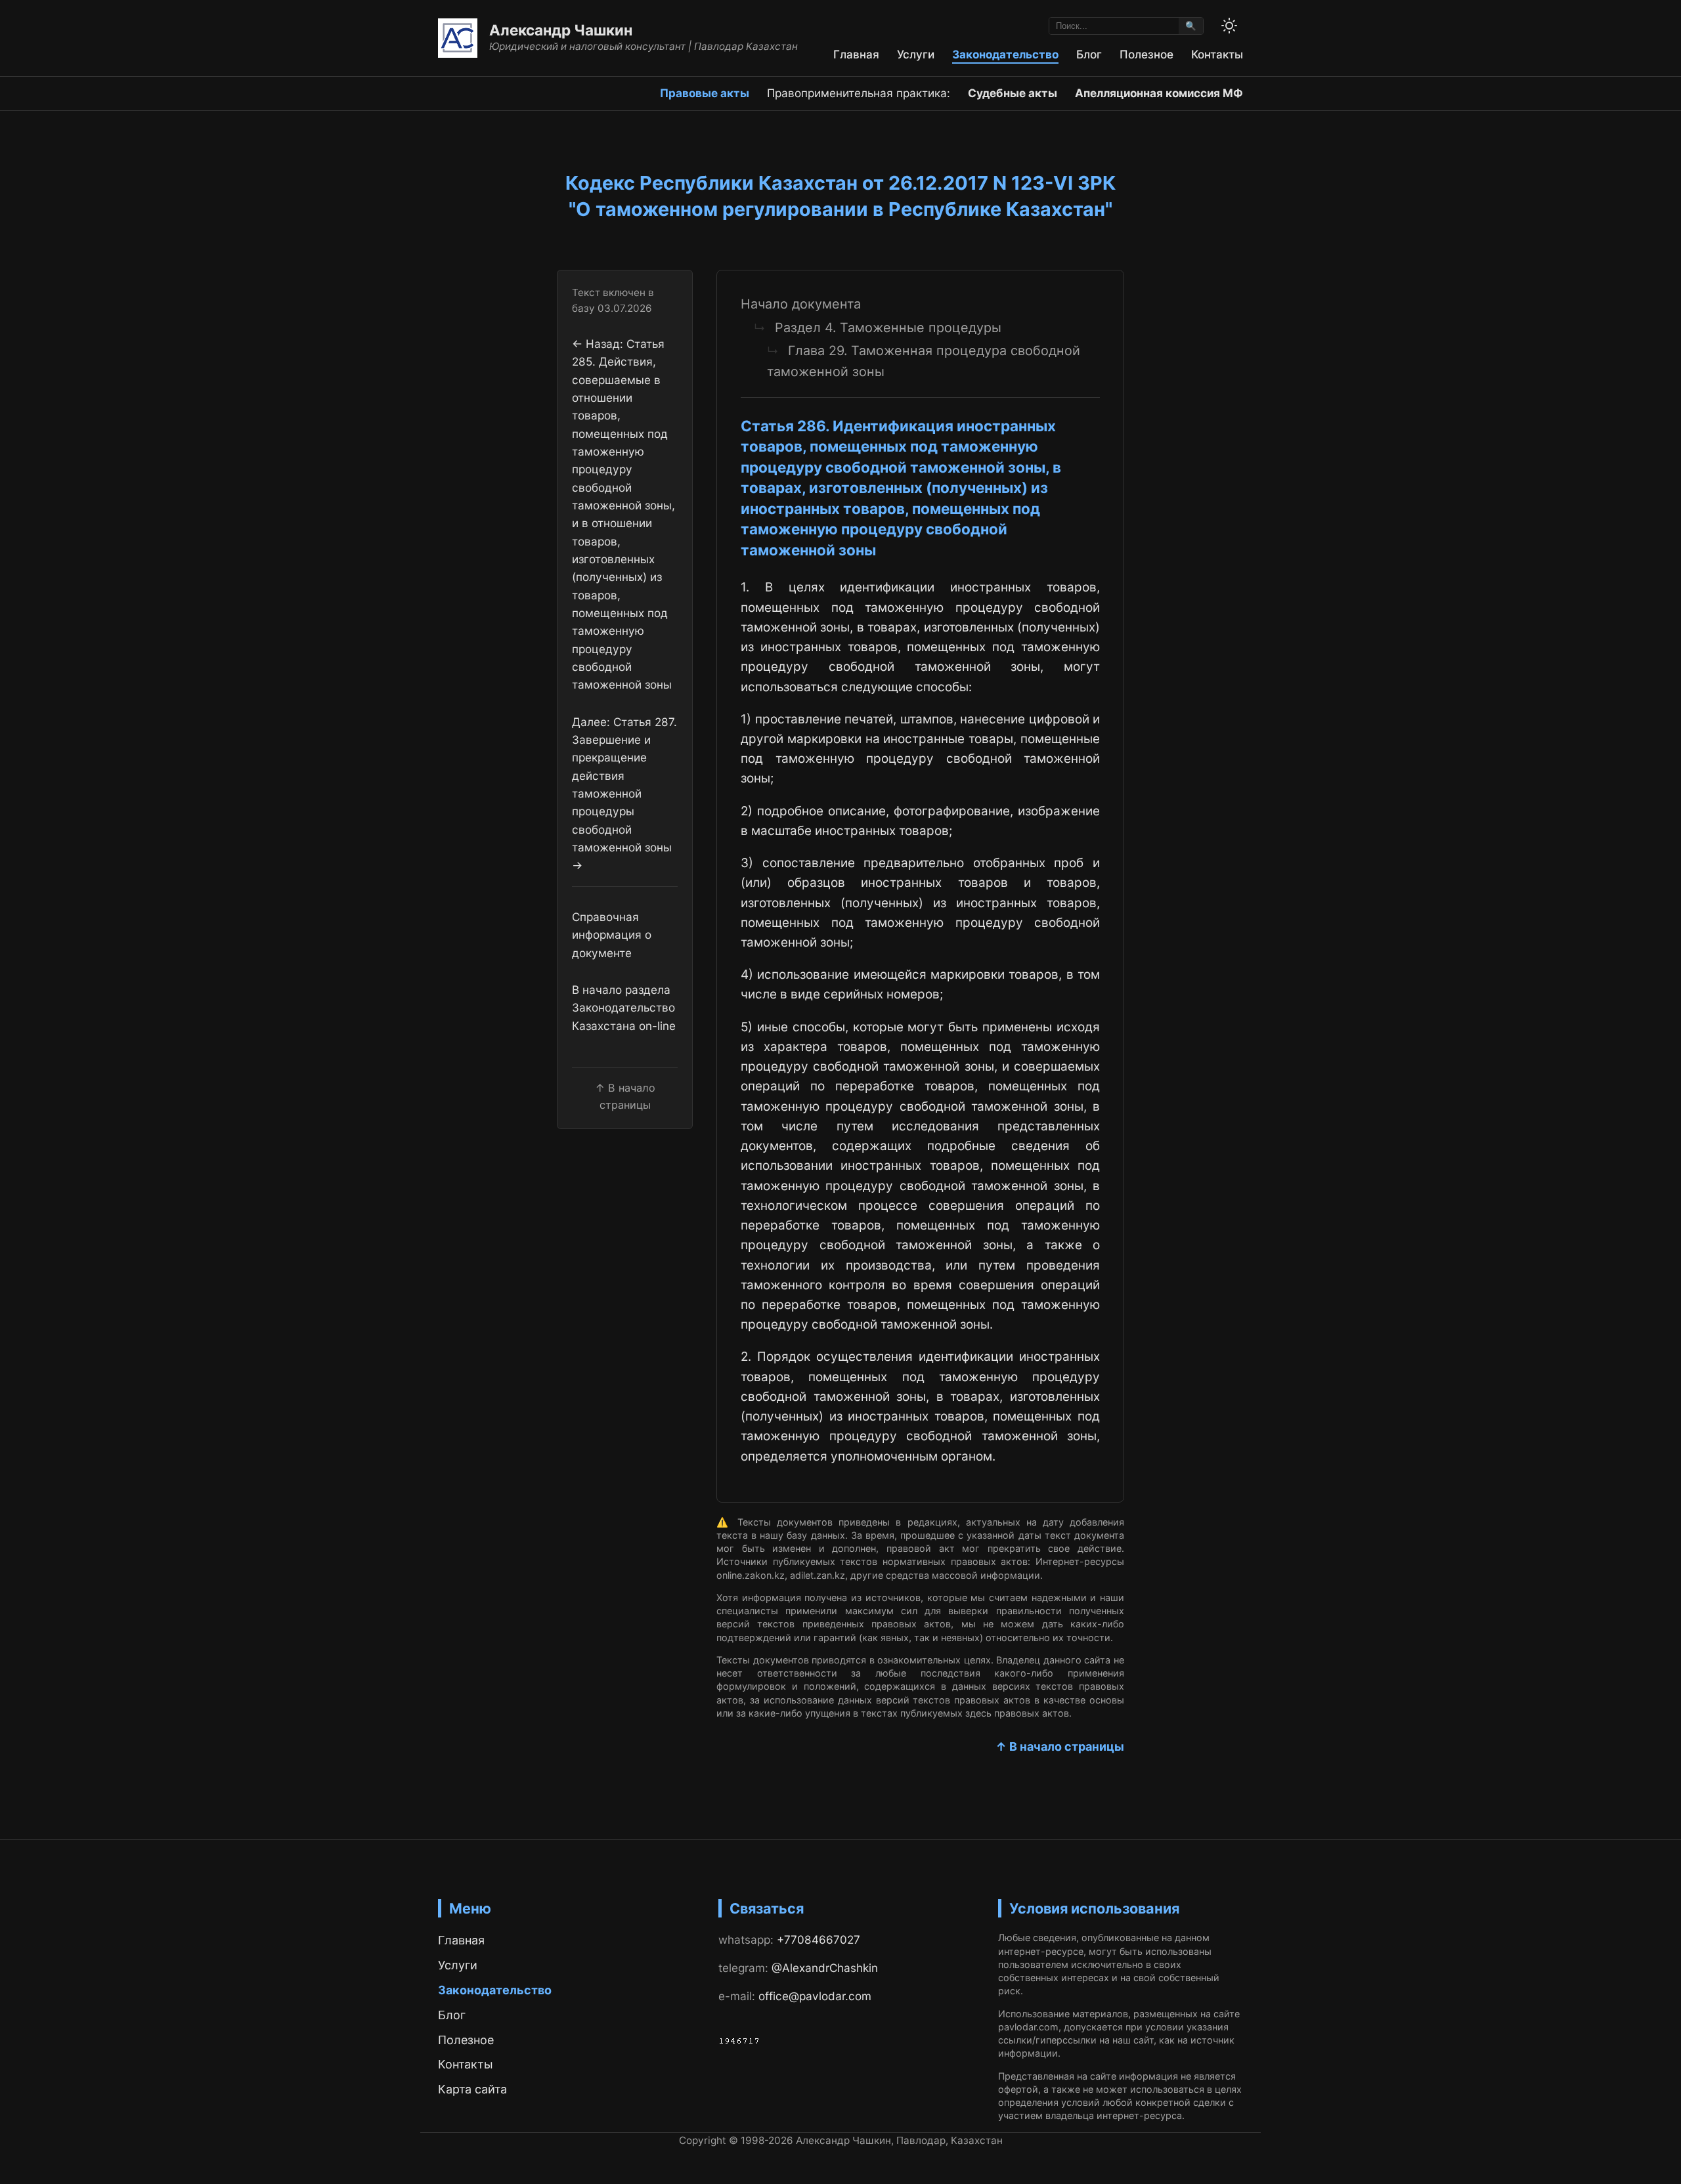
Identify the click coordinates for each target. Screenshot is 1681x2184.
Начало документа (801, 304)
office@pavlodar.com (815, 1996)
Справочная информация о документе (612, 935)
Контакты (1217, 54)
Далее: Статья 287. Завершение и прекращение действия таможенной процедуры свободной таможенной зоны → (624, 793)
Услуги (916, 54)
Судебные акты (1013, 93)
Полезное (1146, 54)
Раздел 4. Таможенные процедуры (888, 328)
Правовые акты (705, 93)
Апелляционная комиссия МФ (1159, 93)
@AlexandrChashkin (825, 1968)
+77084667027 (819, 1939)
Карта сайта (472, 2089)
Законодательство (1005, 54)
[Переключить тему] (1229, 26)
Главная (856, 54)
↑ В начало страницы (1060, 1746)
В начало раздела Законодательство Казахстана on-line (624, 1008)
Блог (1089, 54)
